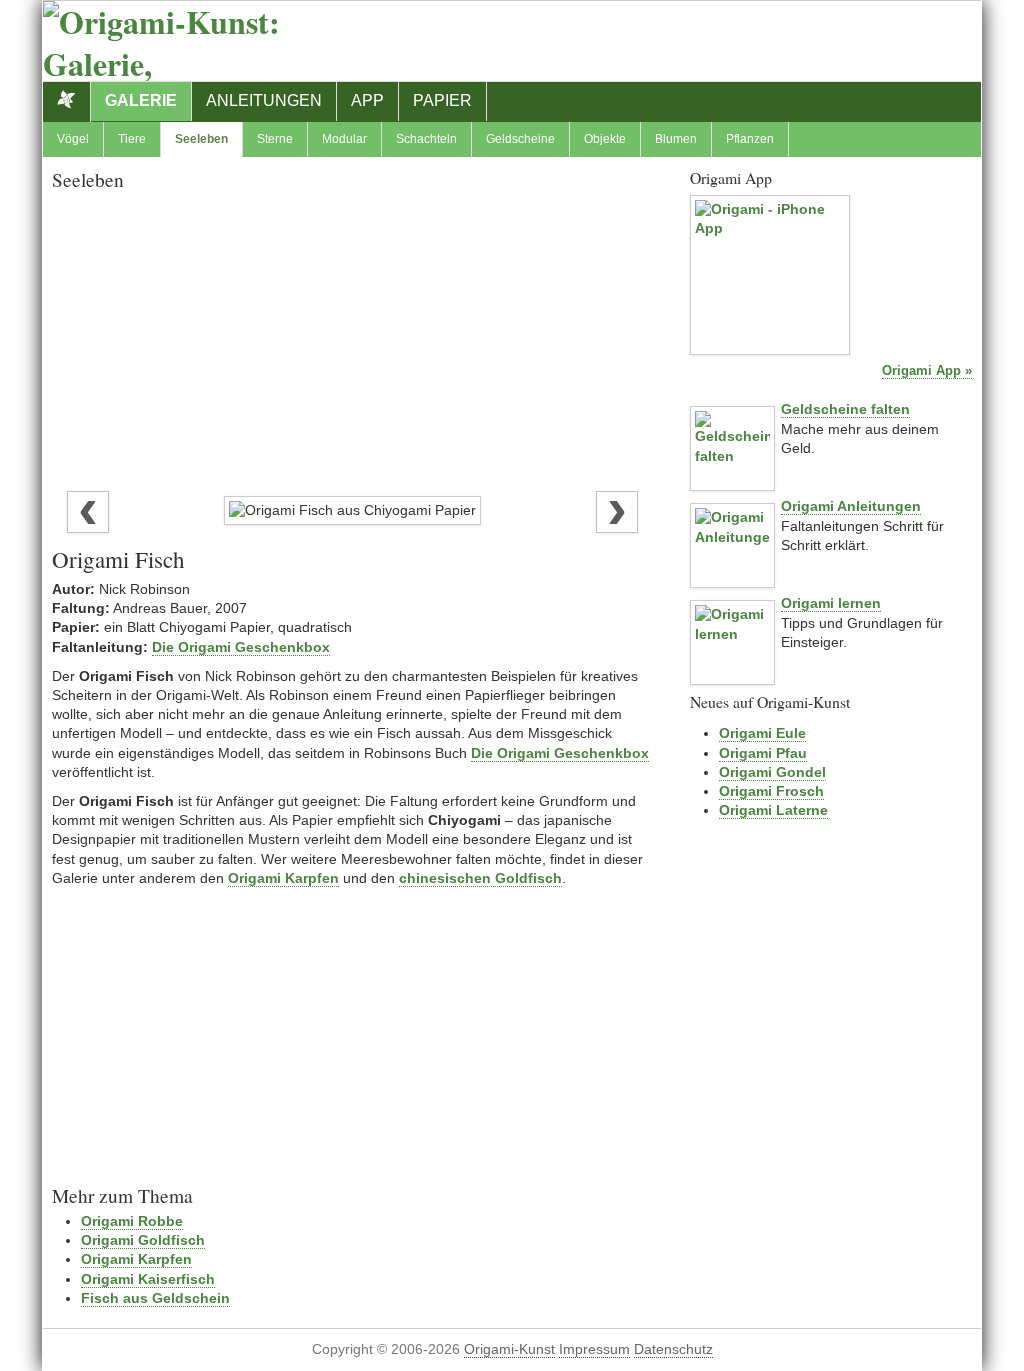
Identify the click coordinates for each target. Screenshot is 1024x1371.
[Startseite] (67, 102)
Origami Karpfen (283, 878)
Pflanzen (750, 139)
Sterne (275, 139)
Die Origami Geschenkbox (241, 647)
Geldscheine (520, 139)
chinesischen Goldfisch (480, 878)
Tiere (132, 139)
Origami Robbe (132, 1221)
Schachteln (426, 139)
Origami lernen (831, 603)
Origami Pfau (763, 753)
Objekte (605, 139)
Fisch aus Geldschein (155, 1298)
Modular (344, 139)
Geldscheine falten (845, 409)
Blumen (676, 139)
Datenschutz (673, 1349)
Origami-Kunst (509, 1349)
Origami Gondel (772, 772)
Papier (442, 100)
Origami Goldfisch (143, 1240)
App (367, 100)
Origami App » (927, 370)
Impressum (594, 1349)
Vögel (73, 139)
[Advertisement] (352, 336)
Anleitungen (264, 100)
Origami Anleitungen (851, 506)
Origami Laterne (773, 810)
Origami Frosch (771, 791)
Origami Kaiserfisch (148, 1279)
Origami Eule (762, 733)
